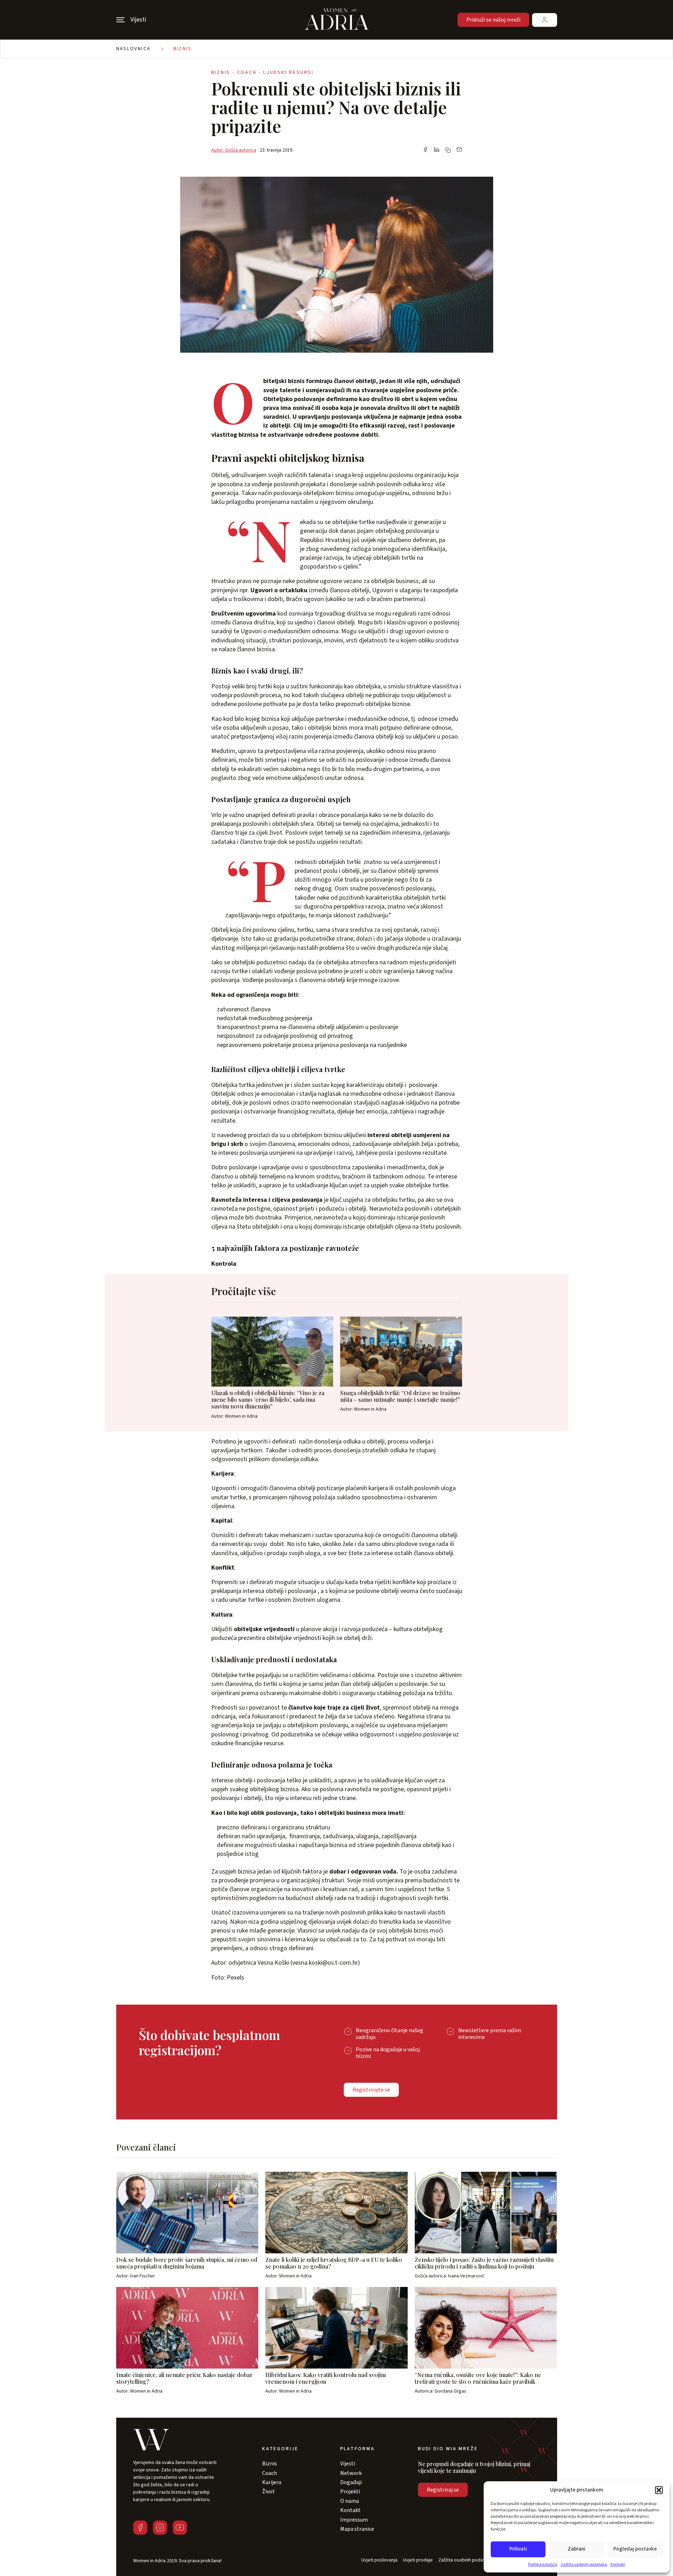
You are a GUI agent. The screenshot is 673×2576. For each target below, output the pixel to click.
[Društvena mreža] (140, 2528)
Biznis (183, 49)
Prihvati (518, 2549)
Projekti (350, 2492)
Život (268, 2492)
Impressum (354, 2520)
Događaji (351, 2482)
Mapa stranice (357, 2529)
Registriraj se (443, 2490)
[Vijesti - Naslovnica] (337, 20)
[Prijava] (545, 20)
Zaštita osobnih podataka (584, 2565)
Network (351, 2473)
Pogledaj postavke (635, 2549)
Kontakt (618, 2565)
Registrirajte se (371, 2090)
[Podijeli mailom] (459, 150)
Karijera (272, 2482)
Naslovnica (134, 49)
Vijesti (348, 2464)
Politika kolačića (543, 2565)
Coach (270, 2473)
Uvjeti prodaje (418, 2560)
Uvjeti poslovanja (379, 2560)
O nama (350, 2501)
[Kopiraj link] (448, 150)
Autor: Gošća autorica (234, 150)
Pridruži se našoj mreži (493, 20)
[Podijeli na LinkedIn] (437, 150)
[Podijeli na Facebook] (425, 150)
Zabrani (577, 2549)
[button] (659, 2490)
